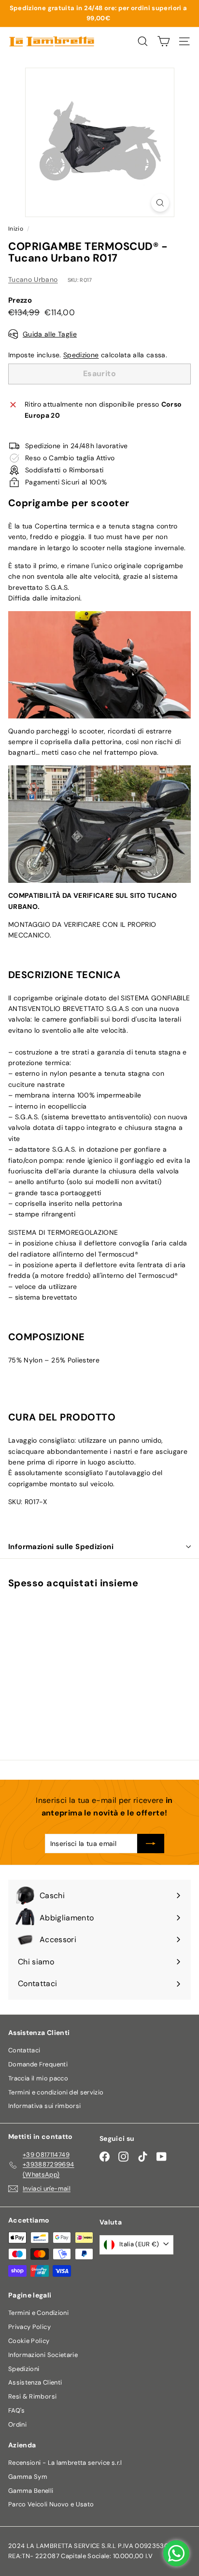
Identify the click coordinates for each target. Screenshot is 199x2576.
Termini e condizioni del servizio (56, 2092)
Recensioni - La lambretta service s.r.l (65, 2463)
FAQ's (17, 2410)
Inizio (16, 229)
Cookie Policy (29, 2341)
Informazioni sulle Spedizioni (61, 1547)
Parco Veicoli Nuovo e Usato (51, 2504)
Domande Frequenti (38, 2064)
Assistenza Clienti (35, 2382)
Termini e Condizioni (38, 2313)
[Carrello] (163, 41)
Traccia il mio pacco (38, 2078)
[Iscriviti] (151, 1844)
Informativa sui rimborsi (44, 2106)
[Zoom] (160, 203)
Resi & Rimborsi (32, 2396)
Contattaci (24, 2050)
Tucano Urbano (33, 279)
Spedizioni (24, 2369)
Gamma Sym (28, 2477)
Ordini (17, 2424)
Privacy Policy (29, 2327)
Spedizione (81, 355)
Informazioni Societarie (43, 2355)
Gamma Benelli (31, 2491)
